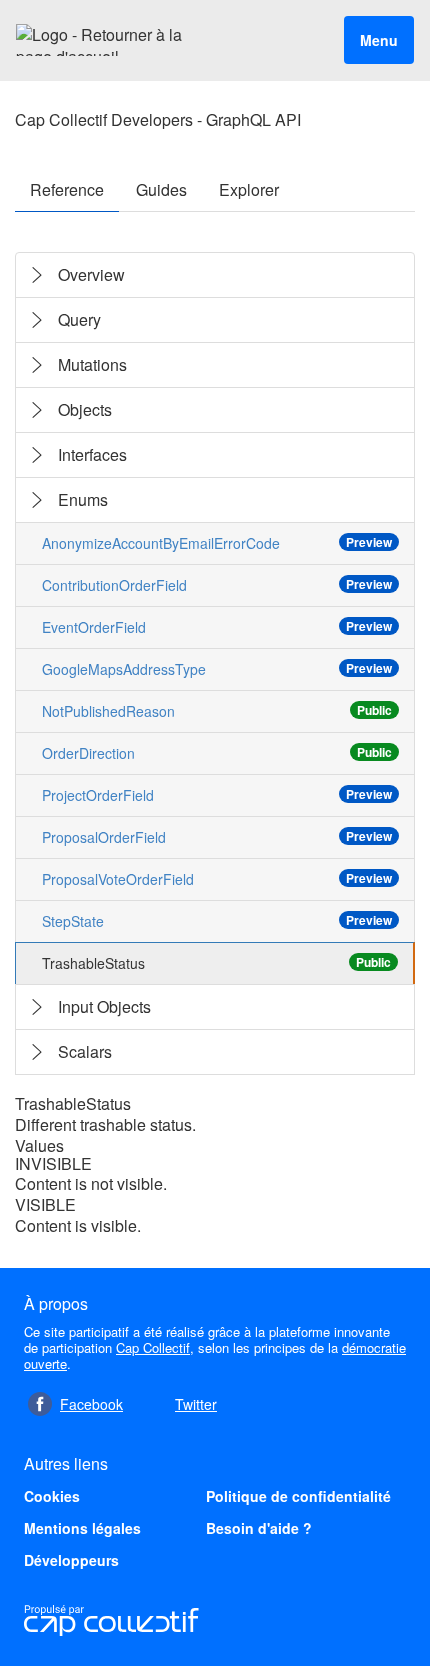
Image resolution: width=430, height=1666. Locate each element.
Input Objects (104, 1006)
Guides (161, 189)
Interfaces (92, 454)
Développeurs (71, 1560)
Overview (91, 274)
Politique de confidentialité (298, 1496)
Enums (83, 499)
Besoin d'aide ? (259, 1528)
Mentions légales (82, 1528)
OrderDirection (217, 753)
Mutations (92, 364)
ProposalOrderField (217, 837)
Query (79, 319)
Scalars (85, 1051)
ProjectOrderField (217, 795)
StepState (217, 921)
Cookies (52, 1496)
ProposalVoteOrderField (217, 879)
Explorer (249, 189)
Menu (379, 40)
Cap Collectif (153, 1347)
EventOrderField (217, 627)
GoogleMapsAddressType (217, 669)
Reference (67, 189)
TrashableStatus (216, 963)
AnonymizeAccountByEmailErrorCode (217, 543)
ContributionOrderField (217, 585)
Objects (85, 409)
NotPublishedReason (217, 711)
